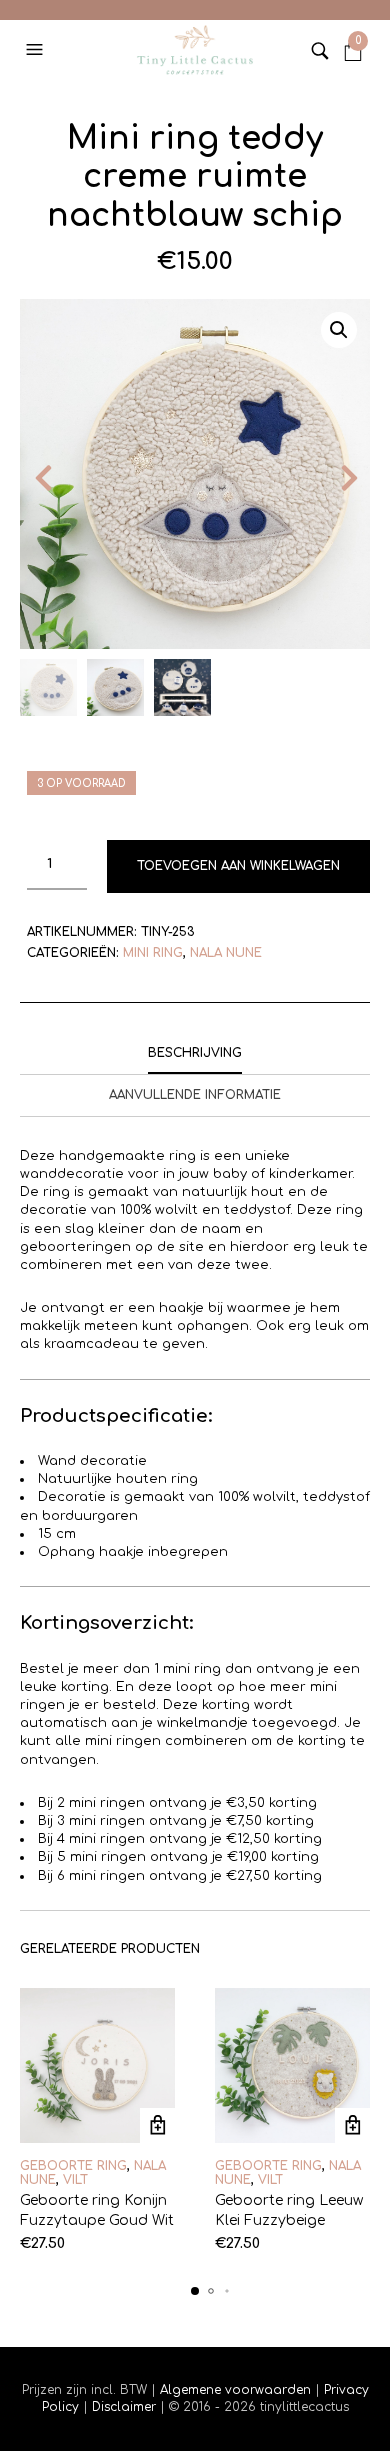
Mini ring (153, 953)
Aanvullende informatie (195, 1095)
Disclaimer (126, 2407)
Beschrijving (195, 1053)
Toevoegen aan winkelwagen (238, 866)
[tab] (195, 1054)
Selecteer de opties (157, 2125)
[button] (37, 50)
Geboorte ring (73, 2166)
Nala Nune (226, 953)
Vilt (75, 2180)
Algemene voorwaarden (235, 2390)
